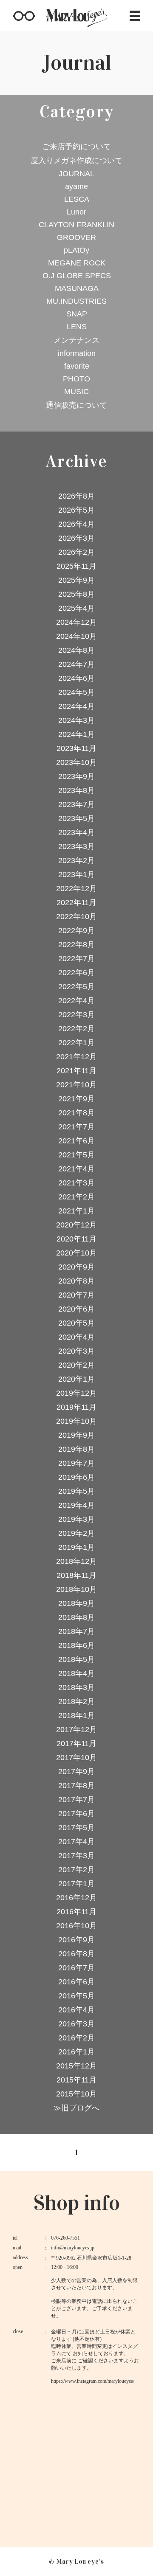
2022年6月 (76, 973)
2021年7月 (76, 1127)
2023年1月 (76, 875)
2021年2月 (76, 1197)
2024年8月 (76, 650)
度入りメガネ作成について (76, 161)
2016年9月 (76, 1940)
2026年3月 (76, 538)
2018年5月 (76, 1659)
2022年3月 (76, 1015)
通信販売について (76, 405)
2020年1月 (76, 1379)
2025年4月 (76, 608)
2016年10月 (76, 1926)
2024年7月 (76, 664)
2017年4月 (76, 1842)
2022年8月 (76, 945)
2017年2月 (76, 1870)
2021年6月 (76, 1141)
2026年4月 (76, 524)
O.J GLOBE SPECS (77, 276)
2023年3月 (76, 846)
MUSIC (76, 392)
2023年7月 (76, 804)
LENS (77, 327)
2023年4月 (76, 832)
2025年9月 (76, 580)
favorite (77, 366)
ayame (76, 186)
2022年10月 (76, 917)
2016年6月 (76, 1982)
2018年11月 (76, 1575)
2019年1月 (76, 1547)
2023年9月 (76, 776)
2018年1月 (76, 1715)
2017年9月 (76, 1772)
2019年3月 (76, 1519)
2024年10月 (76, 636)
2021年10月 (76, 1085)
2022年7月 (76, 959)
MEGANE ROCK (77, 263)
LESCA (77, 199)
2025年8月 (76, 594)
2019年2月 (76, 1533)
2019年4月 (76, 1505)
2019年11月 (76, 1407)
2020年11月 (76, 1239)
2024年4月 (76, 706)
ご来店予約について (76, 147)
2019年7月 (76, 1463)
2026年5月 (76, 510)
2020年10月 (76, 1253)
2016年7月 (76, 1968)
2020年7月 (76, 1295)
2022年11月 (76, 903)
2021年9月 (76, 1099)
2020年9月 (76, 1267)
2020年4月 (76, 1337)
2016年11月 (76, 1912)
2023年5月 (76, 818)
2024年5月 (76, 692)
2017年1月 (76, 1884)
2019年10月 (76, 1421)
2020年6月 (76, 1309)
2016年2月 (76, 2038)
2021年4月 (76, 1169)
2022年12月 (76, 889)
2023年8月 (76, 790)
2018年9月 (76, 1603)
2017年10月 (76, 1758)
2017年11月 (76, 1744)
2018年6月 (76, 1645)
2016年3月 (76, 2024)
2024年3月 (76, 720)
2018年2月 (76, 1701)
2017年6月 (76, 1814)
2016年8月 (76, 1954)
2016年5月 (76, 1996)
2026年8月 (76, 496)
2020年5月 (76, 1323)
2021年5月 (76, 1155)
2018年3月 (76, 1687)
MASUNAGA (77, 288)
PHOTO (76, 379)
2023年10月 (76, 762)
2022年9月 (76, 931)
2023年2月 (76, 861)
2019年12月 (76, 1393)
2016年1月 (76, 2052)
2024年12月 (76, 622)
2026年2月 (76, 552)
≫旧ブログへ (76, 2108)
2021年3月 (76, 1183)
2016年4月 (76, 2010)
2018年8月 (76, 1617)
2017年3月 (76, 1856)
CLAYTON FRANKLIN (76, 225)
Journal (76, 63)
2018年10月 (76, 1589)
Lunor (76, 212)
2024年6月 (76, 678)
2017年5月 (76, 1828)
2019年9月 (76, 1435)
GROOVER (76, 237)
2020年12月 (76, 1225)
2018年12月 (76, 1561)
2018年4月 (76, 1673)
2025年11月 (76, 566)
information (77, 353)
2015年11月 (76, 2080)
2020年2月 (76, 1365)
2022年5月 (76, 987)
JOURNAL (76, 174)
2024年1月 (76, 734)
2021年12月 (76, 1057)
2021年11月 (76, 1071)
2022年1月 (76, 1043)
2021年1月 (76, 1211)
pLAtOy (76, 250)
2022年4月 (76, 1001)
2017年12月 (76, 1730)
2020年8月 (76, 1281)
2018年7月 (76, 1631)
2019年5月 (76, 1491)
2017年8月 (76, 1786)
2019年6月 (76, 1477)
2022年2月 (76, 1029)
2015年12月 (76, 2066)
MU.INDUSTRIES (76, 301)
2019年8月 (76, 1449)
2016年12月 (76, 1898)
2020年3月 (76, 1351)
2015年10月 (76, 2094)
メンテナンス (76, 340)
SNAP (77, 314)
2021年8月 (76, 1113)
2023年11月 (76, 748)
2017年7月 (76, 1800)
